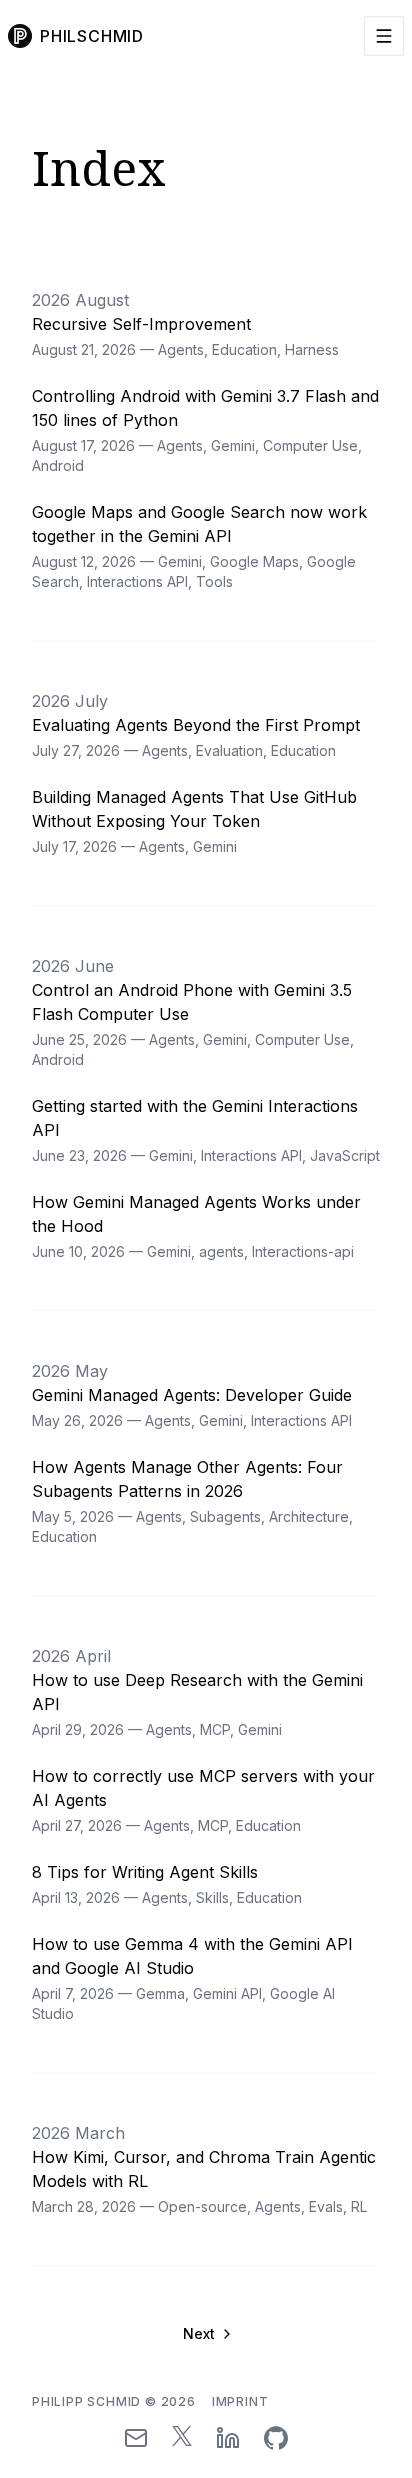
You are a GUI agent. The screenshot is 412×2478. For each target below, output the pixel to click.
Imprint (240, 2401)
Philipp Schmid (114, 2401)
